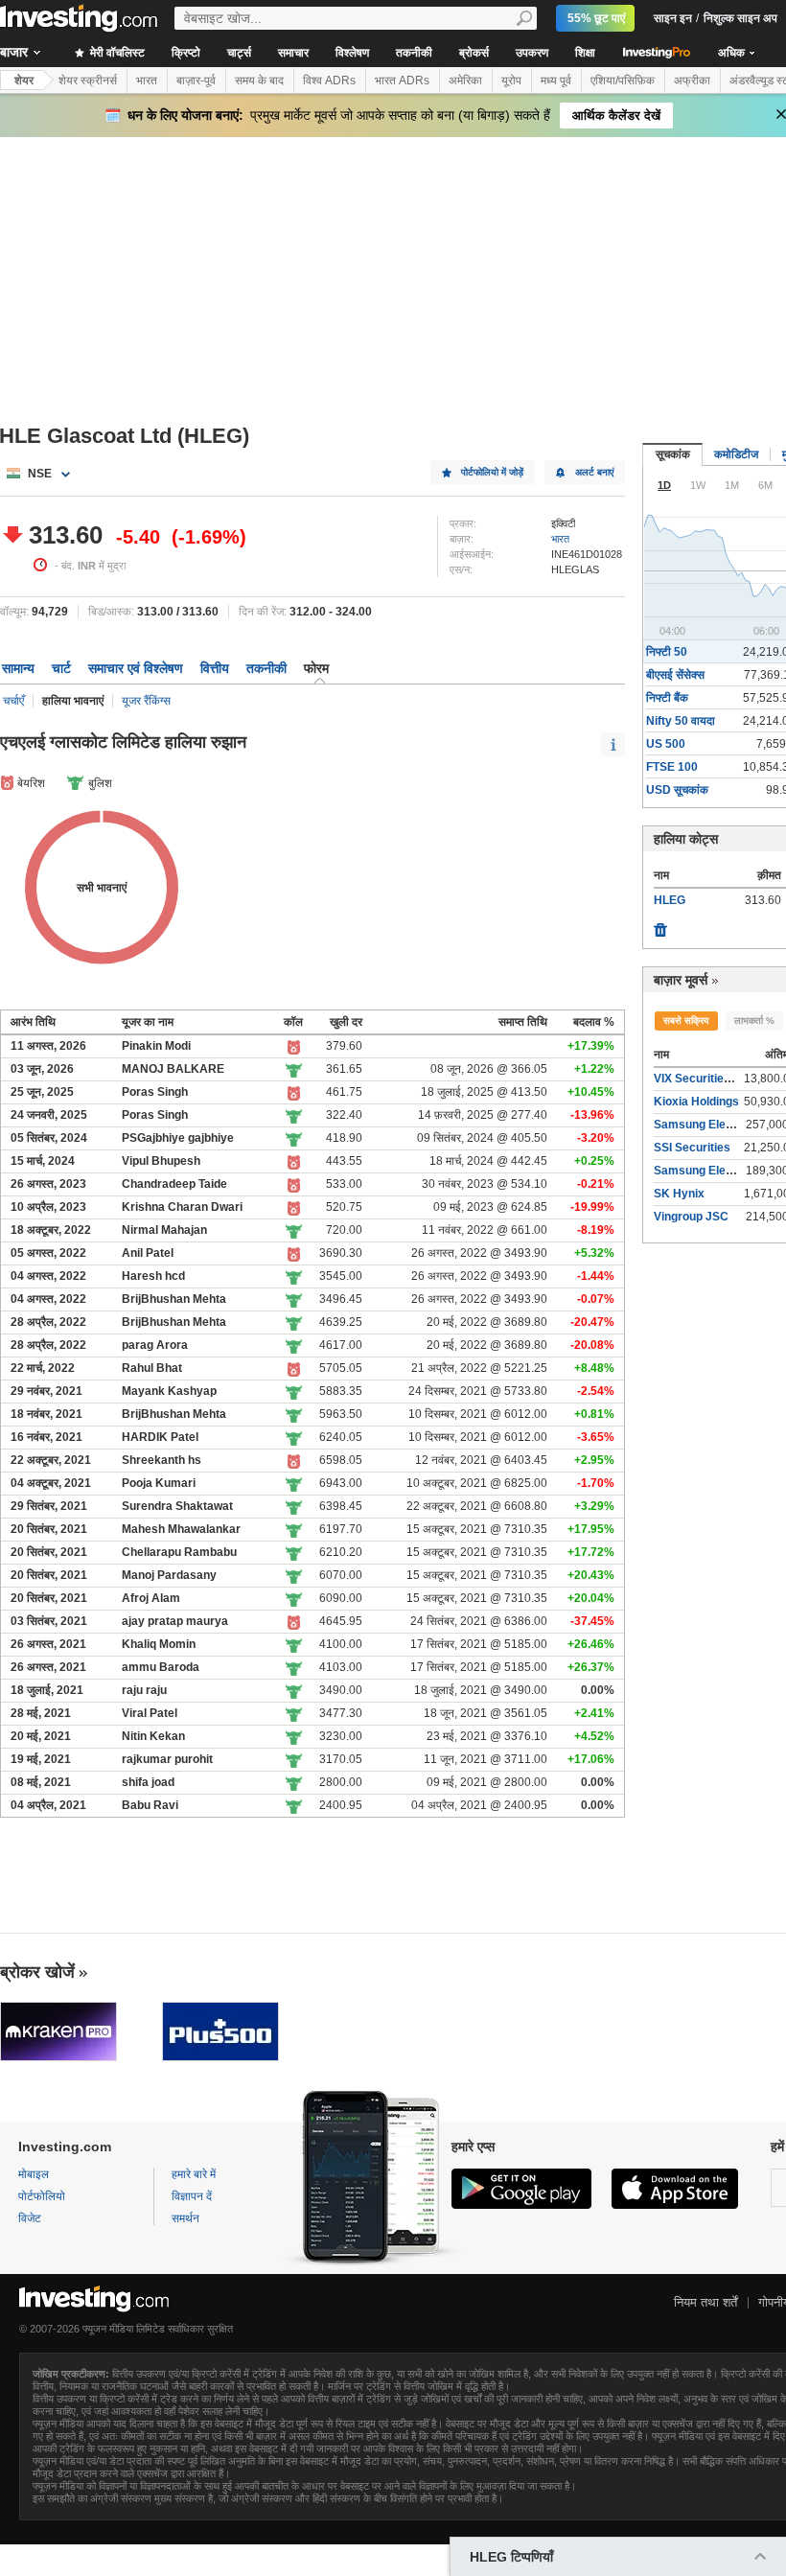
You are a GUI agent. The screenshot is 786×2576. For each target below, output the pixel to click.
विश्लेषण (352, 53)
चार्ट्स (239, 53)
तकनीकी (414, 53)
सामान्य (18, 668)
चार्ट (61, 668)
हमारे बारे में (194, 2174)
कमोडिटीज (736, 454)
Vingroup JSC (691, 1217)
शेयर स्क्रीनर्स (88, 81)
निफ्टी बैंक (667, 698)
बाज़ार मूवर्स (681, 980)
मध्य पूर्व (556, 81)
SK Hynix (679, 1194)
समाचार (293, 53)
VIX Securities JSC (705, 1079)
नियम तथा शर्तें (705, 2302)
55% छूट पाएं (596, 18)
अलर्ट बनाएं (594, 472)
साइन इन (673, 18)
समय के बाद (259, 81)
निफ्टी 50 (667, 652)
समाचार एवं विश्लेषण (136, 668)
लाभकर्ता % (754, 1021)
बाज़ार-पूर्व (196, 81)
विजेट (30, 2218)
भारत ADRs (402, 81)
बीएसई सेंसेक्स (675, 675)
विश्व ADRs (329, 81)
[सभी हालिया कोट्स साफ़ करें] (660, 925)
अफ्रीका (692, 81)
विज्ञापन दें (192, 2196)
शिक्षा (585, 53)
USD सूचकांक (677, 790)
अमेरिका (465, 81)
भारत (147, 81)
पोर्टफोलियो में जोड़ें (492, 472)
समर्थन (185, 2218)
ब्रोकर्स (474, 53)
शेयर (24, 81)
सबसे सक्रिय (686, 1021)
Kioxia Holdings (696, 1102)
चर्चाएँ (13, 701)
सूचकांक (673, 454)
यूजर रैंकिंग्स (146, 701)
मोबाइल (34, 2174)
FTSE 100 (672, 767)
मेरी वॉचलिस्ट (116, 53)
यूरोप (511, 81)
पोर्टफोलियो (42, 2196)
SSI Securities (692, 1148)
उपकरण (532, 53)
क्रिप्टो (186, 53)
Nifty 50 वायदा (681, 721)
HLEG (670, 900)
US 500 (666, 744)
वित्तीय (215, 668)
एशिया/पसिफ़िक (623, 81)
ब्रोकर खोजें (37, 1972)
